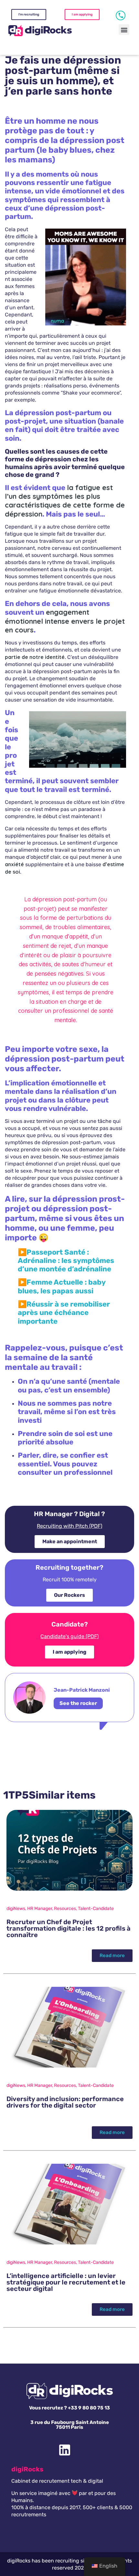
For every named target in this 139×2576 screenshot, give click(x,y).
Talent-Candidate (96, 1909)
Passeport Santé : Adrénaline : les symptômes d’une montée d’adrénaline (66, 1261)
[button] (124, 30)
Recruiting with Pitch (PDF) (69, 1526)
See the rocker (78, 1703)
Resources (65, 1909)
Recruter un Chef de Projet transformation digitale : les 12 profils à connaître (69, 1928)
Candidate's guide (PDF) (69, 1636)
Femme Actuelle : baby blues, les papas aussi (62, 1286)
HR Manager (40, 1909)
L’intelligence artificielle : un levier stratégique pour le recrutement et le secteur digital (66, 2282)
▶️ (64, 1313)
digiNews (16, 1909)
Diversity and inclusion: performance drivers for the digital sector (65, 2102)
